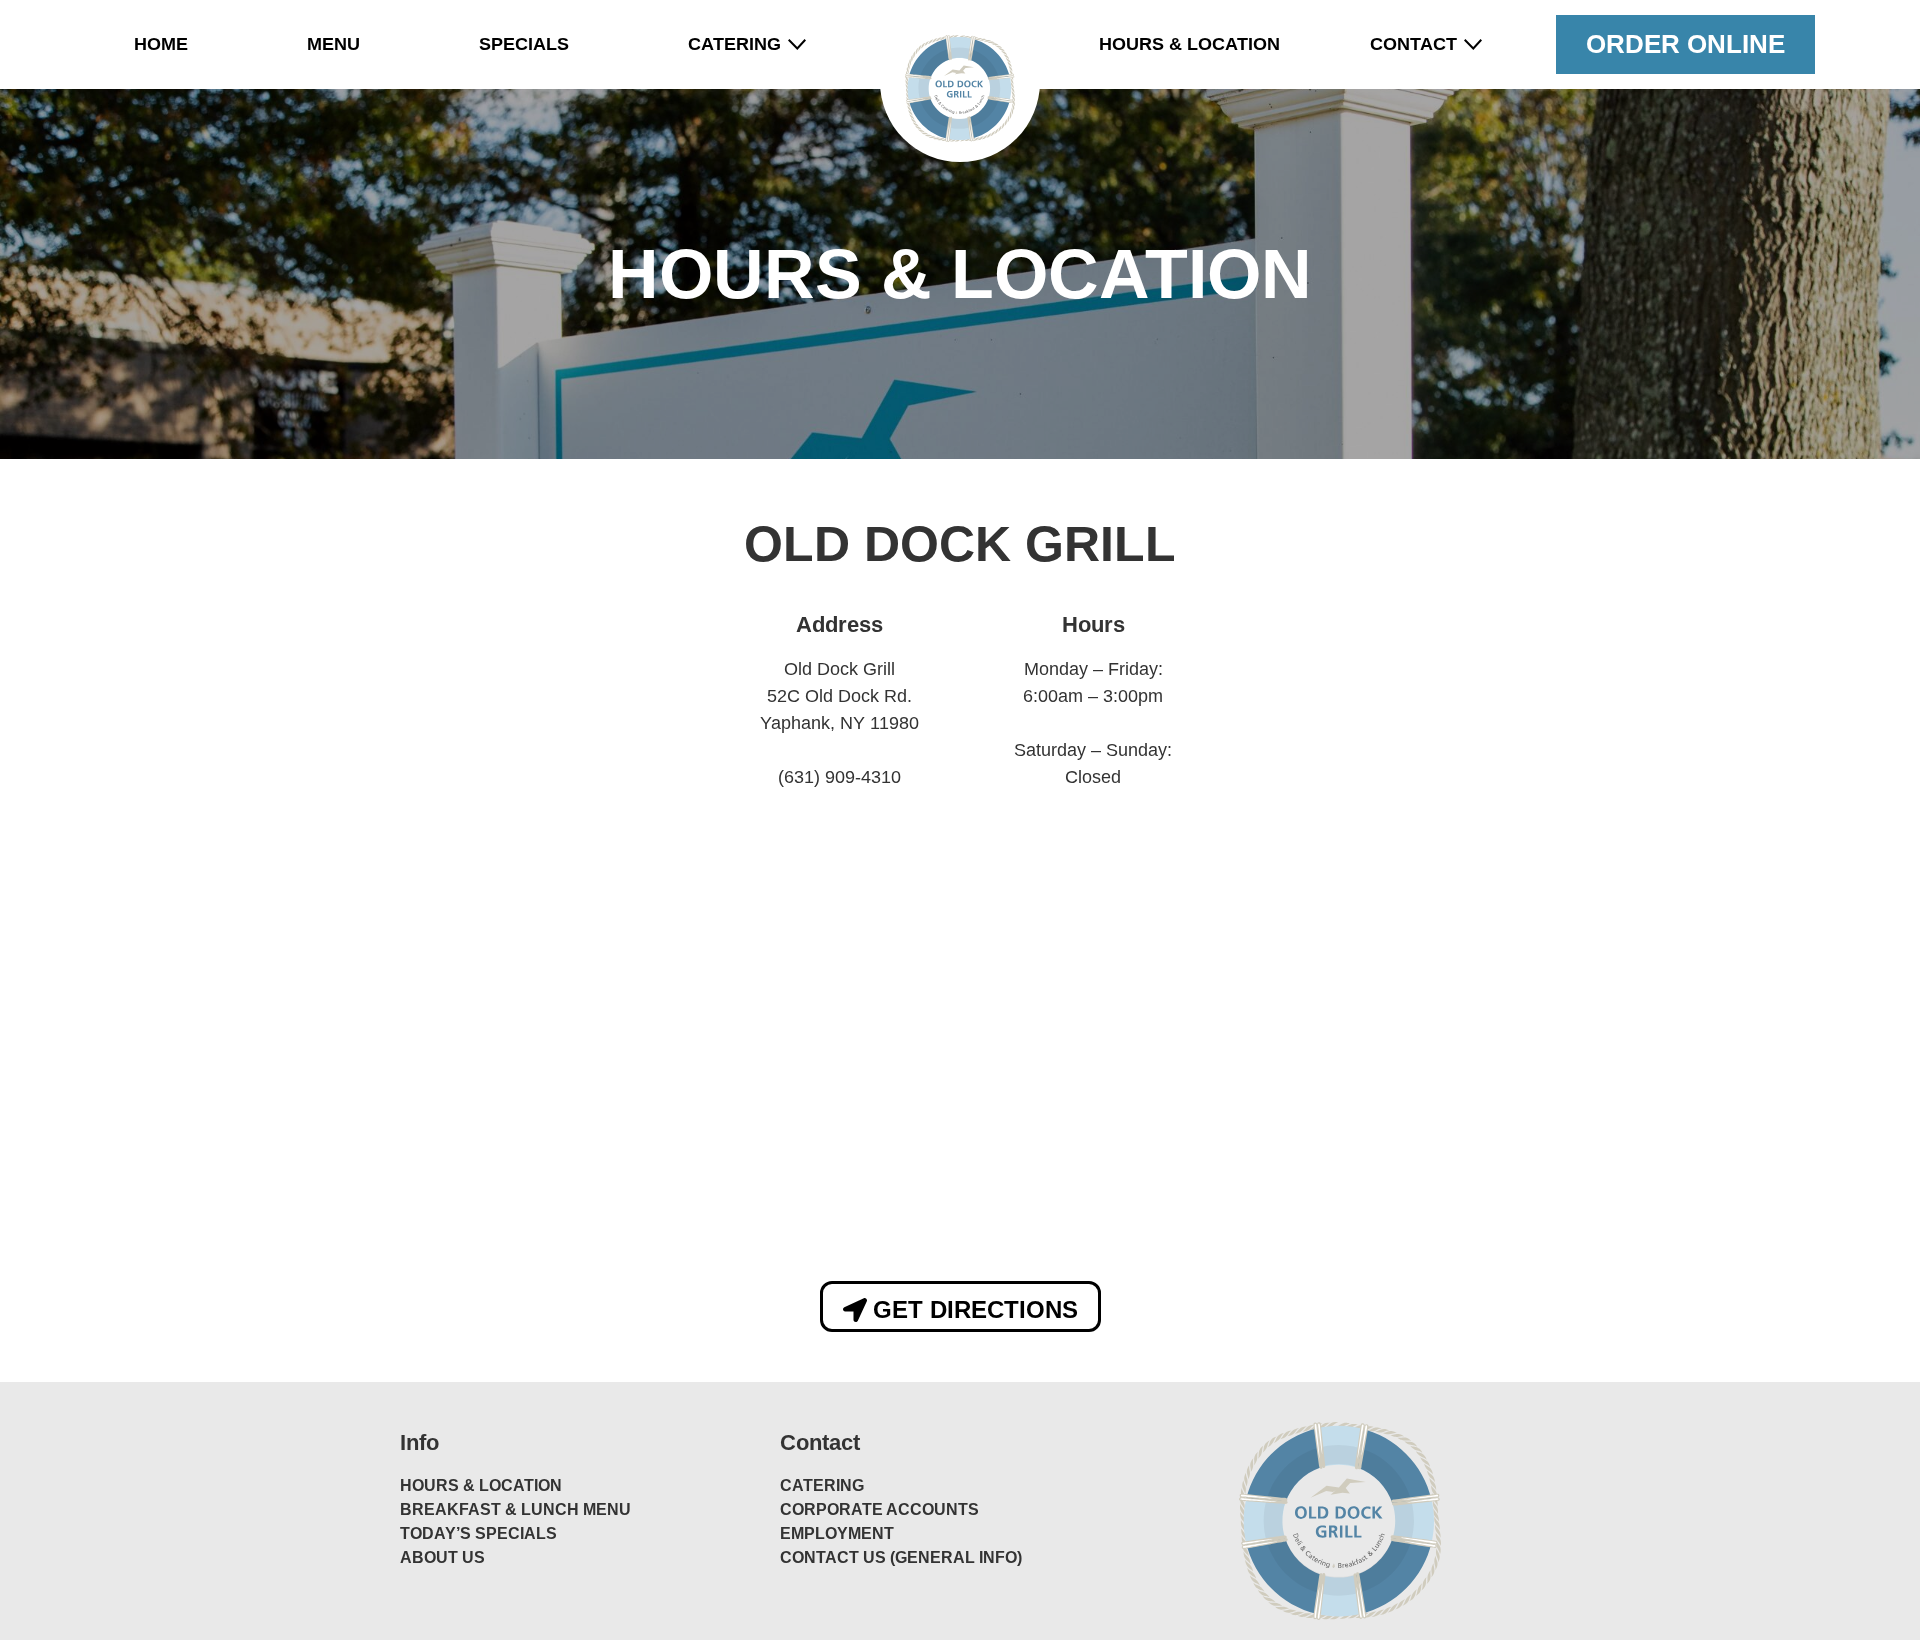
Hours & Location (1189, 44)
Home (161, 44)
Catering (734, 44)
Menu (333, 44)
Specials (524, 44)
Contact (1413, 44)
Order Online (1685, 44)
